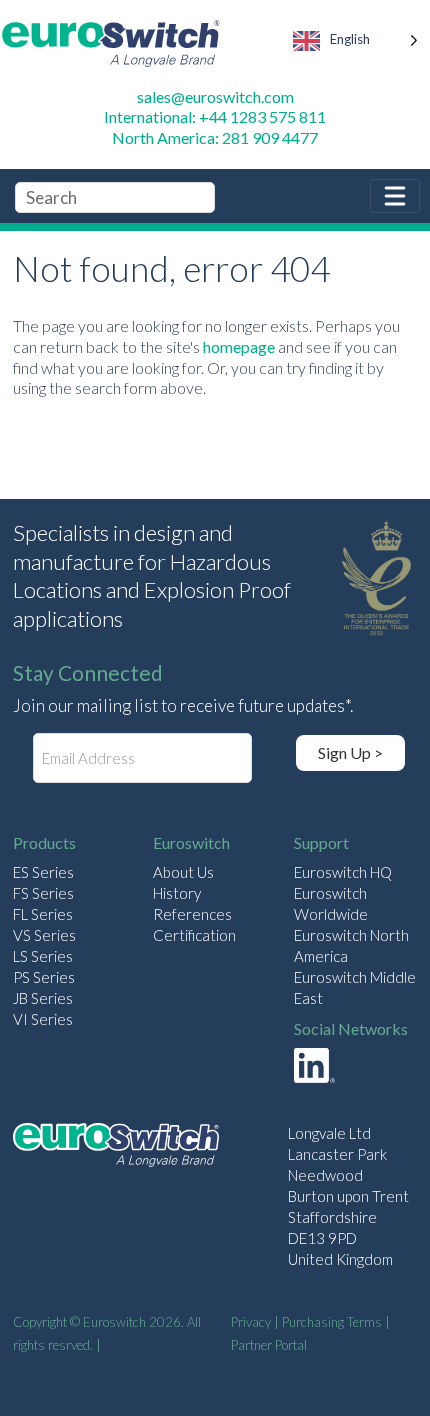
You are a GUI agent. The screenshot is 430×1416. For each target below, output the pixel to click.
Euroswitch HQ (343, 872)
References (192, 914)
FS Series (43, 893)
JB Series (43, 998)
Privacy (251, 1322)
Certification (194, 935)
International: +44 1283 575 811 (215, 116)
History (177, 893)
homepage (239, 346)
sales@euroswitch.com (215, 96)
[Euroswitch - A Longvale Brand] (116, 1147)
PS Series (44, 977)
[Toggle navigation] (395, 196)
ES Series (43, 872)
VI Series (43, 1019)
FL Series (43, 914)
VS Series (44, 935)
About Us (183, 872)
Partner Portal (269, 1345)
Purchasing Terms (332, 1322)
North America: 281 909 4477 (215, 137)
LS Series (43, 956)
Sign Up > (350, 752)
